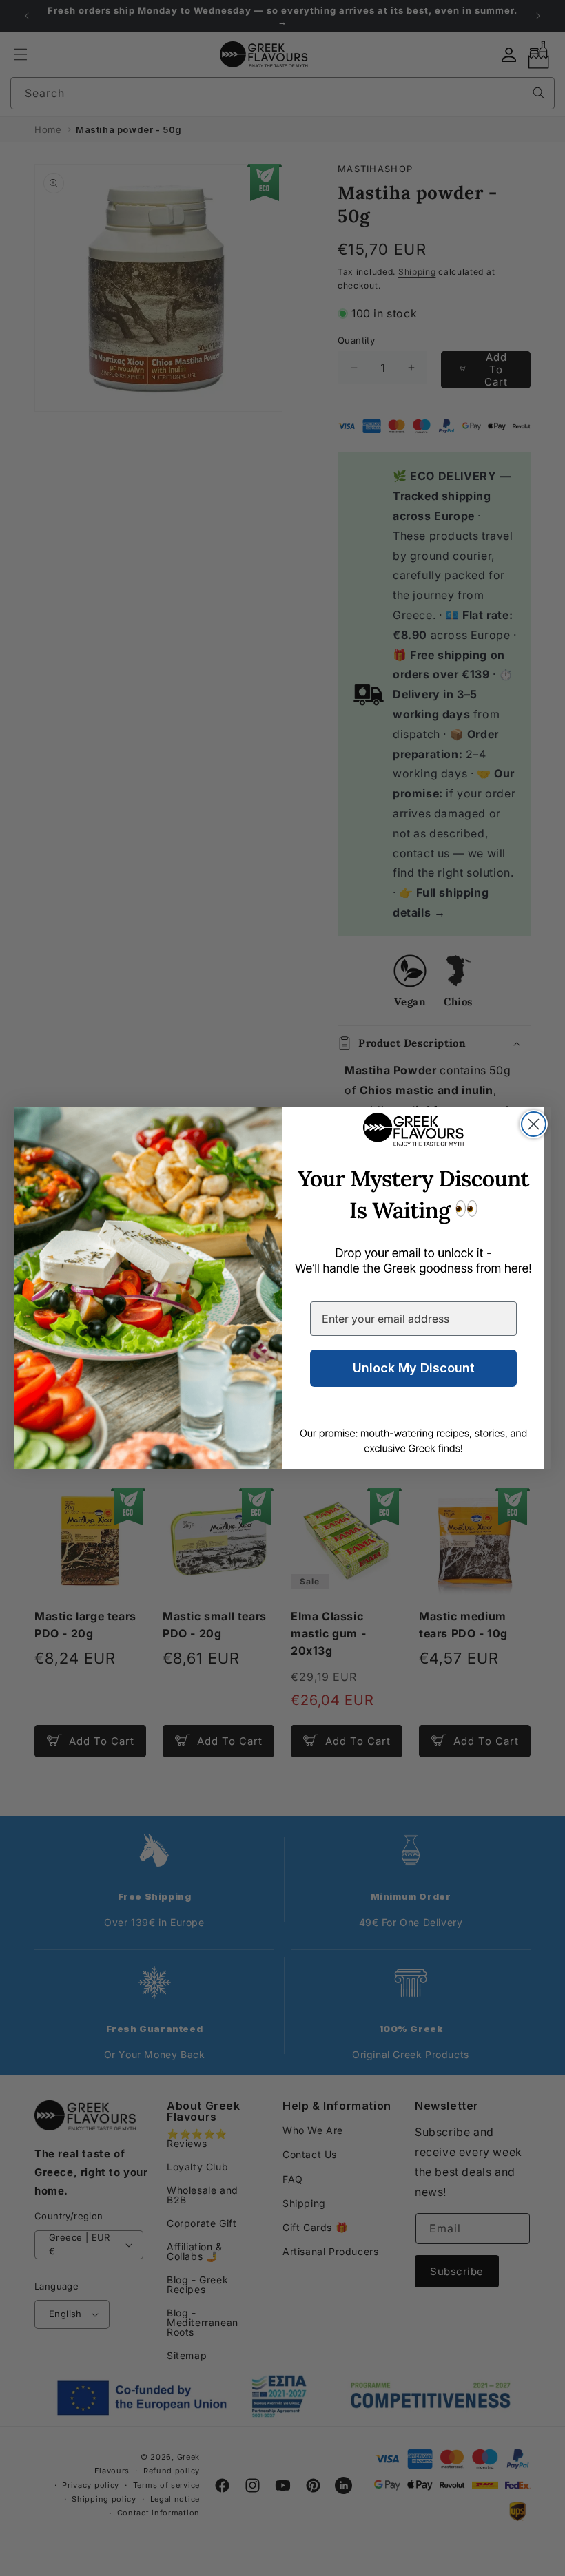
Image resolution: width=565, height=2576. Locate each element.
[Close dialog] (534, 1124)
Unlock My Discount (414, 1368)
